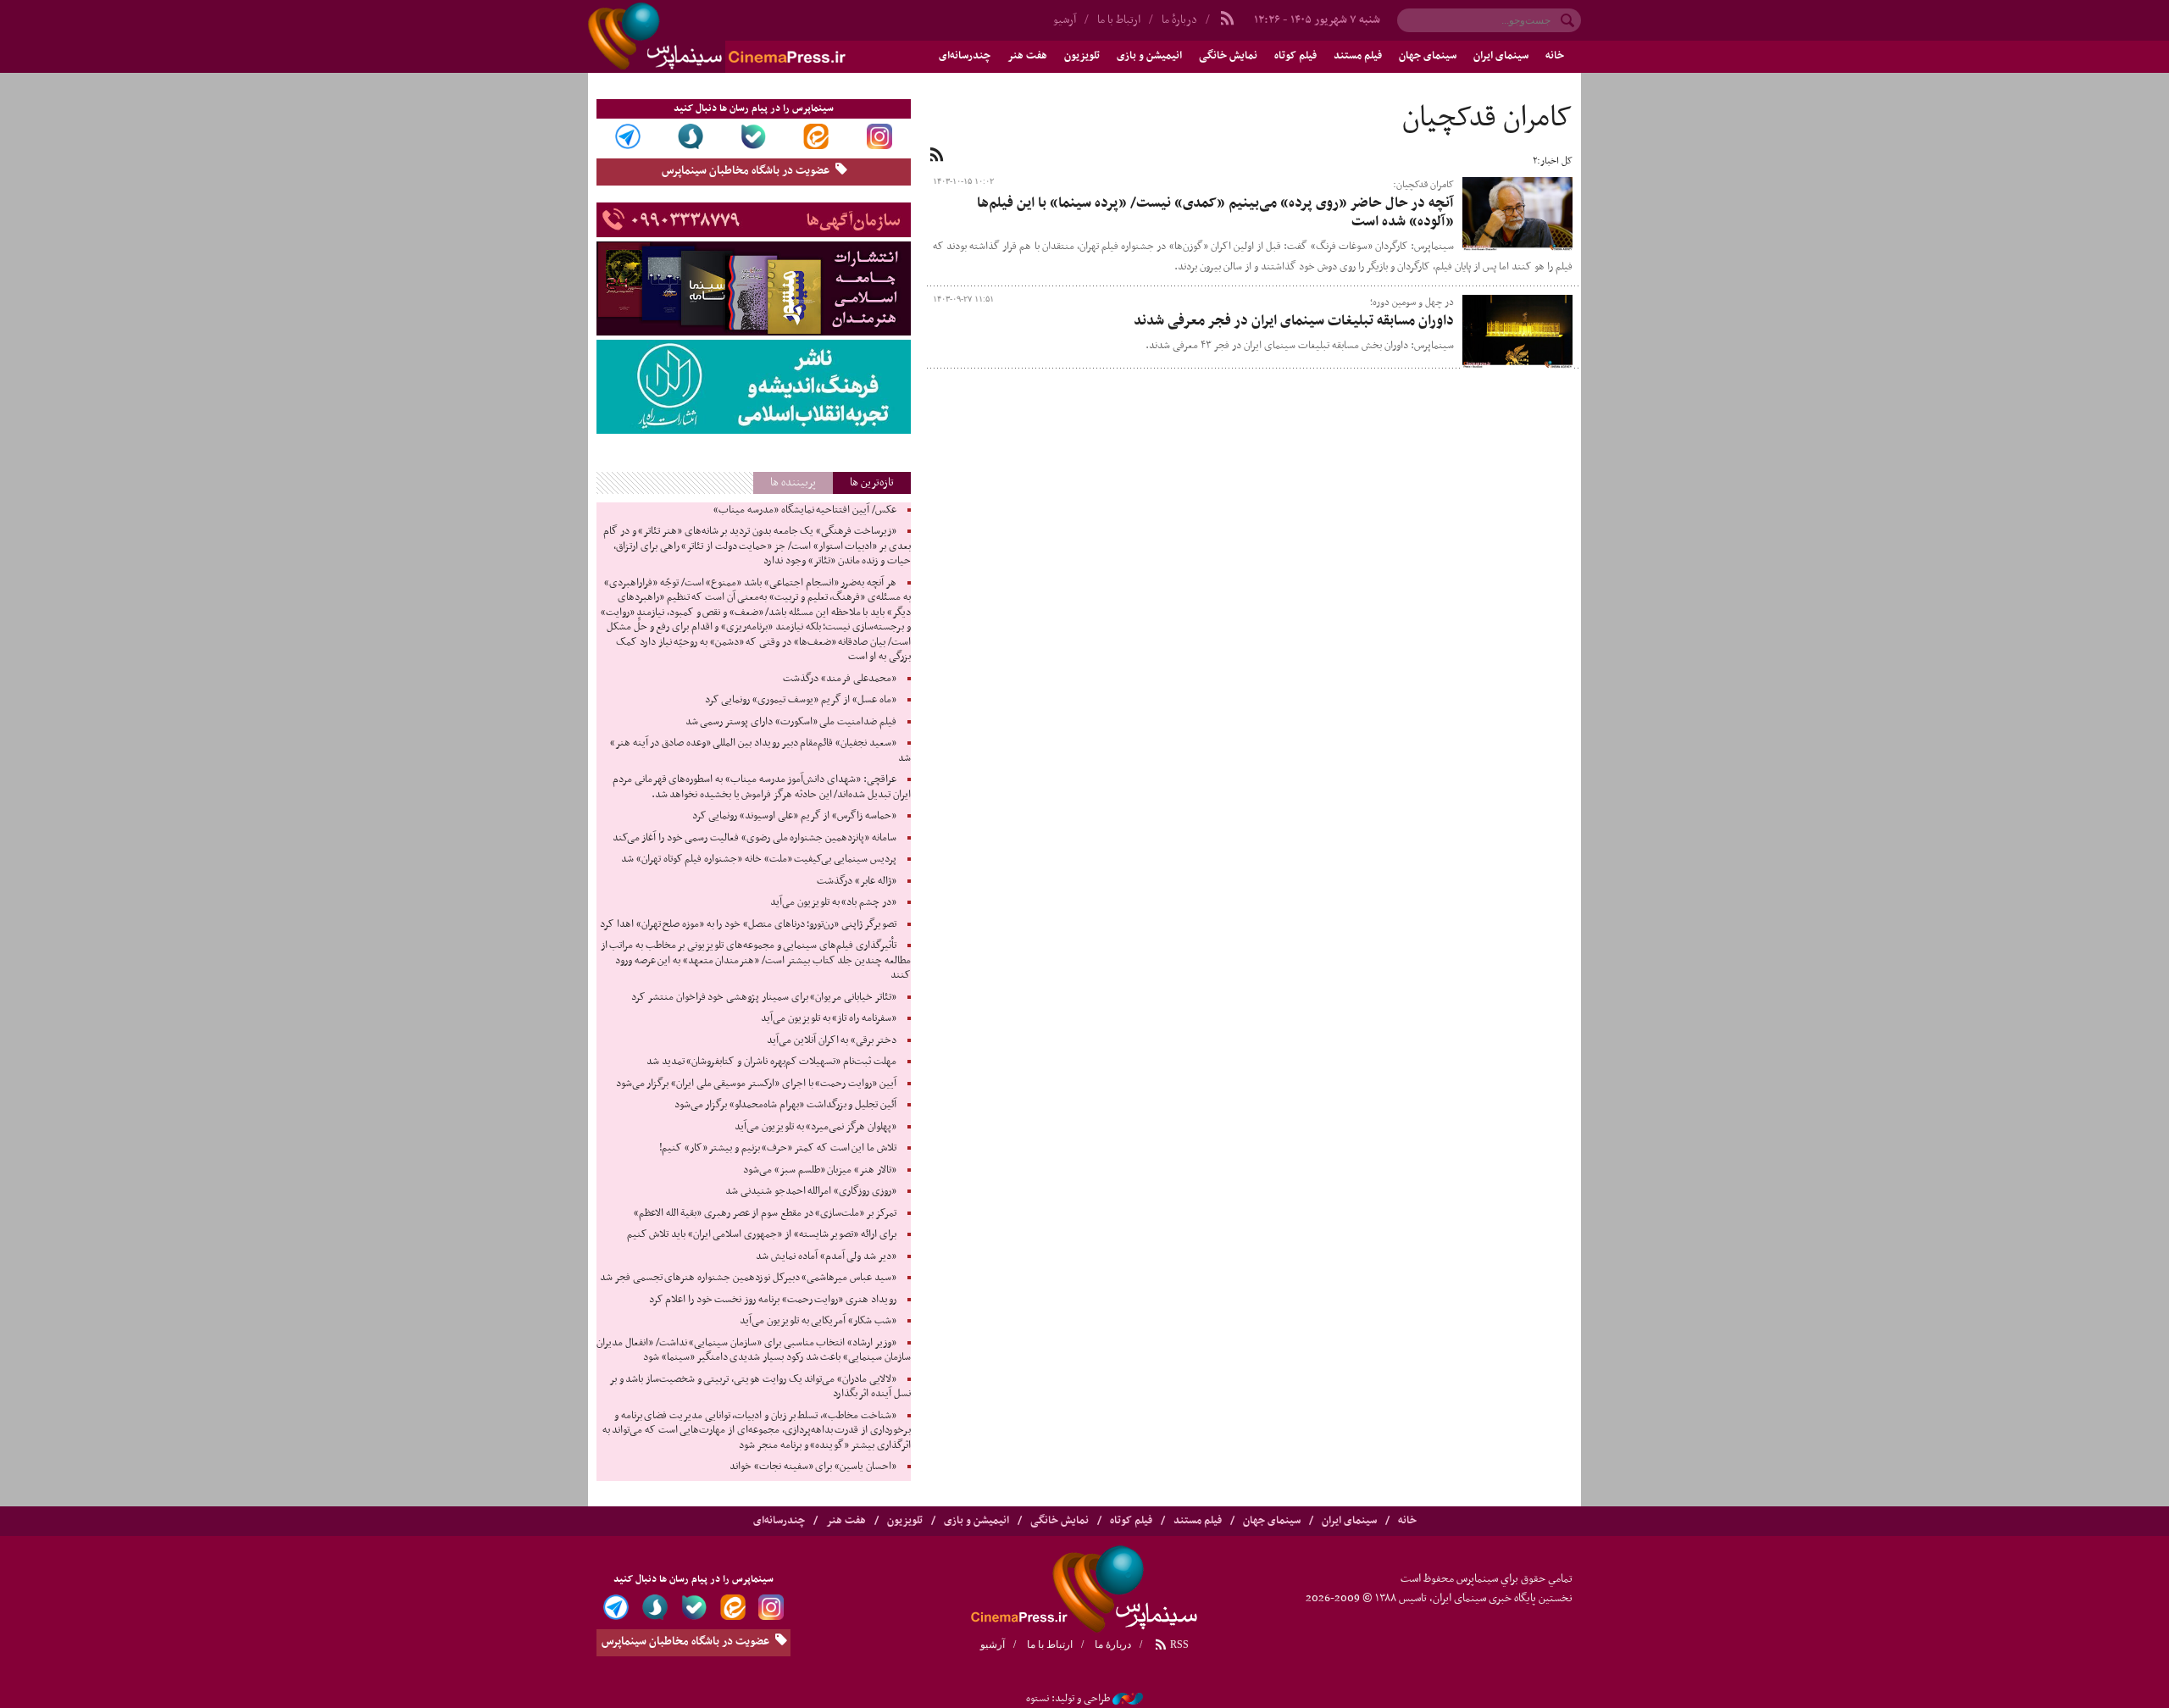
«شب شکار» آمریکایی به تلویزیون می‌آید (818, 1321)
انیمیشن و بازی (1149, 56)
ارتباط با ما (1119, 20)
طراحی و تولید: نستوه (1068, 1699)
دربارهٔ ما (1179, 20)
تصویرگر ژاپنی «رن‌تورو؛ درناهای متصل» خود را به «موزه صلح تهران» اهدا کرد (748, 924)
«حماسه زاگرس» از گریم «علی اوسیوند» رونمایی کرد (794, 816)
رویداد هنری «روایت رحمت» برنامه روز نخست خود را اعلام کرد (773, 1300)
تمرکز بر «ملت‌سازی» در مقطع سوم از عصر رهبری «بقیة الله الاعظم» (765, 1213)
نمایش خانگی (1228, 56)
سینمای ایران (1501, 56)
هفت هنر (1027, 56)
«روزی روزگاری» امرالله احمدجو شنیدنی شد (811, 1191)
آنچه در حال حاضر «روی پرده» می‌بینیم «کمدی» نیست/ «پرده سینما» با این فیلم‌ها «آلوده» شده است (1215, 213)
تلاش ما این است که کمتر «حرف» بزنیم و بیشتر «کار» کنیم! (778, 1148)
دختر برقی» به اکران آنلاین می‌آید (832, 1040)
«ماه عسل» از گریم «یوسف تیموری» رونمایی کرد (801, 700)
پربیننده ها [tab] (793, 482)
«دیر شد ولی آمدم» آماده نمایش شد (826, 1256)
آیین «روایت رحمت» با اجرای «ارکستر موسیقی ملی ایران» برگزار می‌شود (756, 1084)
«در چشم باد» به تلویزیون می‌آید (833, 902)
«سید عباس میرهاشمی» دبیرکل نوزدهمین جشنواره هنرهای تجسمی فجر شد (748, 1278)
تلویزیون (1082, 56)
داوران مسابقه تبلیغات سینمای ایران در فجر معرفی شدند (1294, 321)
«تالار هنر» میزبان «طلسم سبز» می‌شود (820, 1170)
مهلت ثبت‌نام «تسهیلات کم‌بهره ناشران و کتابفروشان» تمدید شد (771, 1062)
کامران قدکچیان (1487, 119)
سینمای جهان (1428, 56)
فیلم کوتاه (1295, 56)
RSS (1178, 1644)
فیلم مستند (1358, 56)
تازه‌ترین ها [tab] (872, 482)
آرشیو (1065, 20)
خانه (1555, 56)
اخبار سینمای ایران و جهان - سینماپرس (757, 36)
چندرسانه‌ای (965, 56)
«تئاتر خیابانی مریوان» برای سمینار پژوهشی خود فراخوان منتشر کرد (763, 997)
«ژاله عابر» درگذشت (856, 881)
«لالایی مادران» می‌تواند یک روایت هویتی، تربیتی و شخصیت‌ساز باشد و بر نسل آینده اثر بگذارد (760, 1387)
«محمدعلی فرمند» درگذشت (839, 679)
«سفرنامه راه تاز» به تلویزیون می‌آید (829, 1018)
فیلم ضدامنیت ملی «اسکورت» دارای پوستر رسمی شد (791, 722)
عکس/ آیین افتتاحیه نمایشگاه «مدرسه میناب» (805, 510)
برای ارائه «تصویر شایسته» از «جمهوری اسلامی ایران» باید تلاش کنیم (762, 1234)
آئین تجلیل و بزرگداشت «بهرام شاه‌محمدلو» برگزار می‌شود (785, 1105)
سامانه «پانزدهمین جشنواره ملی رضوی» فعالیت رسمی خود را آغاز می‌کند (754, 838)
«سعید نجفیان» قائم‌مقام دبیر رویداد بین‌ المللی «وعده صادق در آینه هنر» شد (760, 751)
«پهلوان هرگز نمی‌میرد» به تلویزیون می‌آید (815, 1127)
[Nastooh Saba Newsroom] (1128, 1699)
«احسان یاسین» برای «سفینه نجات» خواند (813, 1467)
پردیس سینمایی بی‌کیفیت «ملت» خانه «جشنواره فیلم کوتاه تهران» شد (758, 859)
